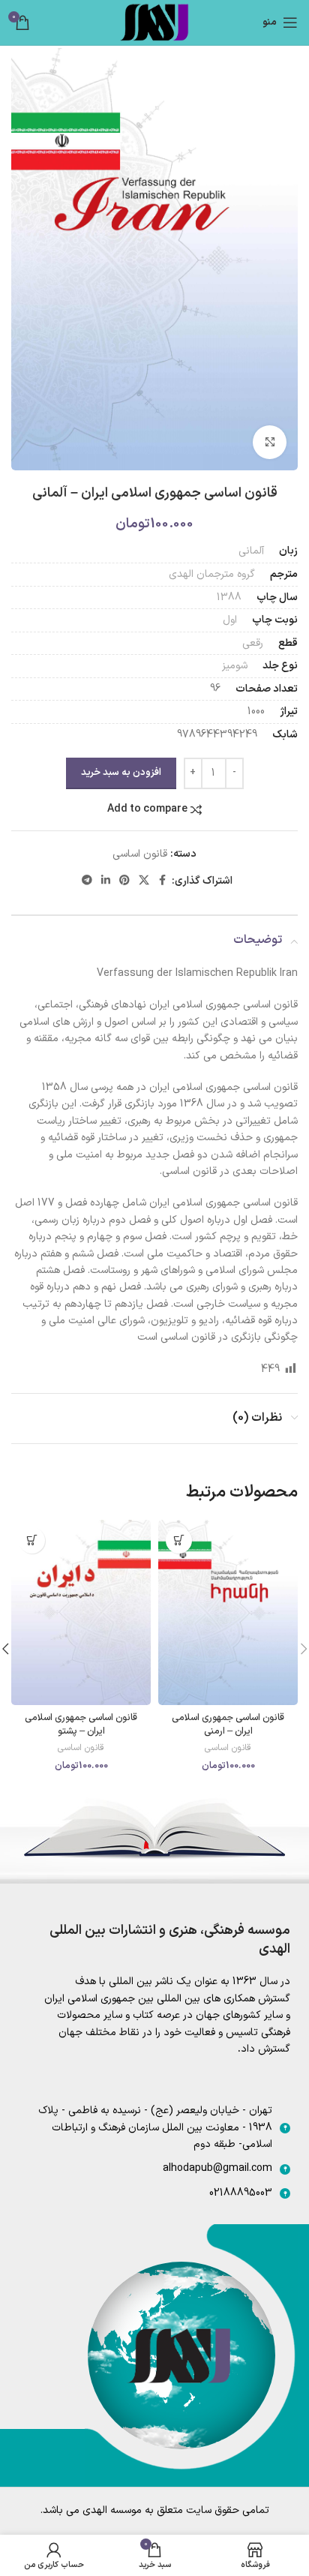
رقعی (253, 643)
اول (230, 620)
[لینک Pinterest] (124, 881)
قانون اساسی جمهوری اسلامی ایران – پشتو (81, 1724)
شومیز (235, 666)
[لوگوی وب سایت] (154, 22)
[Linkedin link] (106, 881)
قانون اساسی (140, 854)
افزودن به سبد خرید (121, 773)
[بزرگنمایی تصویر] (270, 442)
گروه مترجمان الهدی (212, 574)
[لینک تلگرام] (87, 881)
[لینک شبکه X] (144, 881)
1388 (229, 597)
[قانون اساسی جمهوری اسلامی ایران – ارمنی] (228, 1613)
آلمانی (251, 551)
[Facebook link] (163, 881)
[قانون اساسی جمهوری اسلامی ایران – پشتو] (81, 1613)
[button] (179, 1540)
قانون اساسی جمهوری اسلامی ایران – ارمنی (228, 1724)
